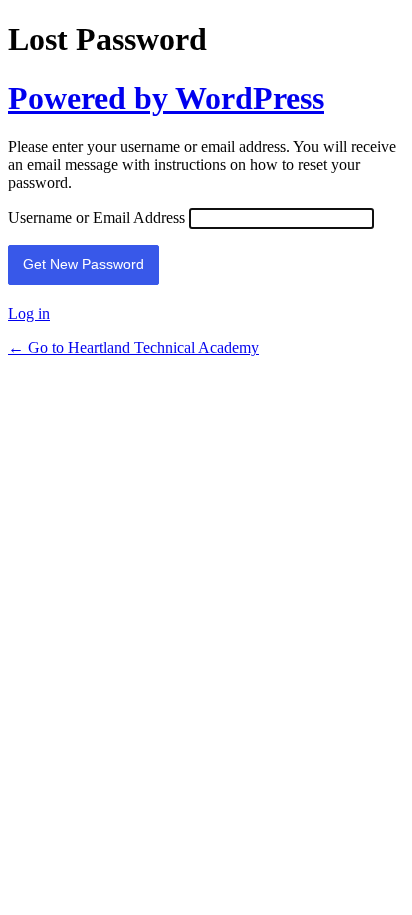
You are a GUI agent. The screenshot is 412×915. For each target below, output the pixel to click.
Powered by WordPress (166, 98)
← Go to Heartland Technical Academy (133, 347)
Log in (29, 313)
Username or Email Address (96, 217)
